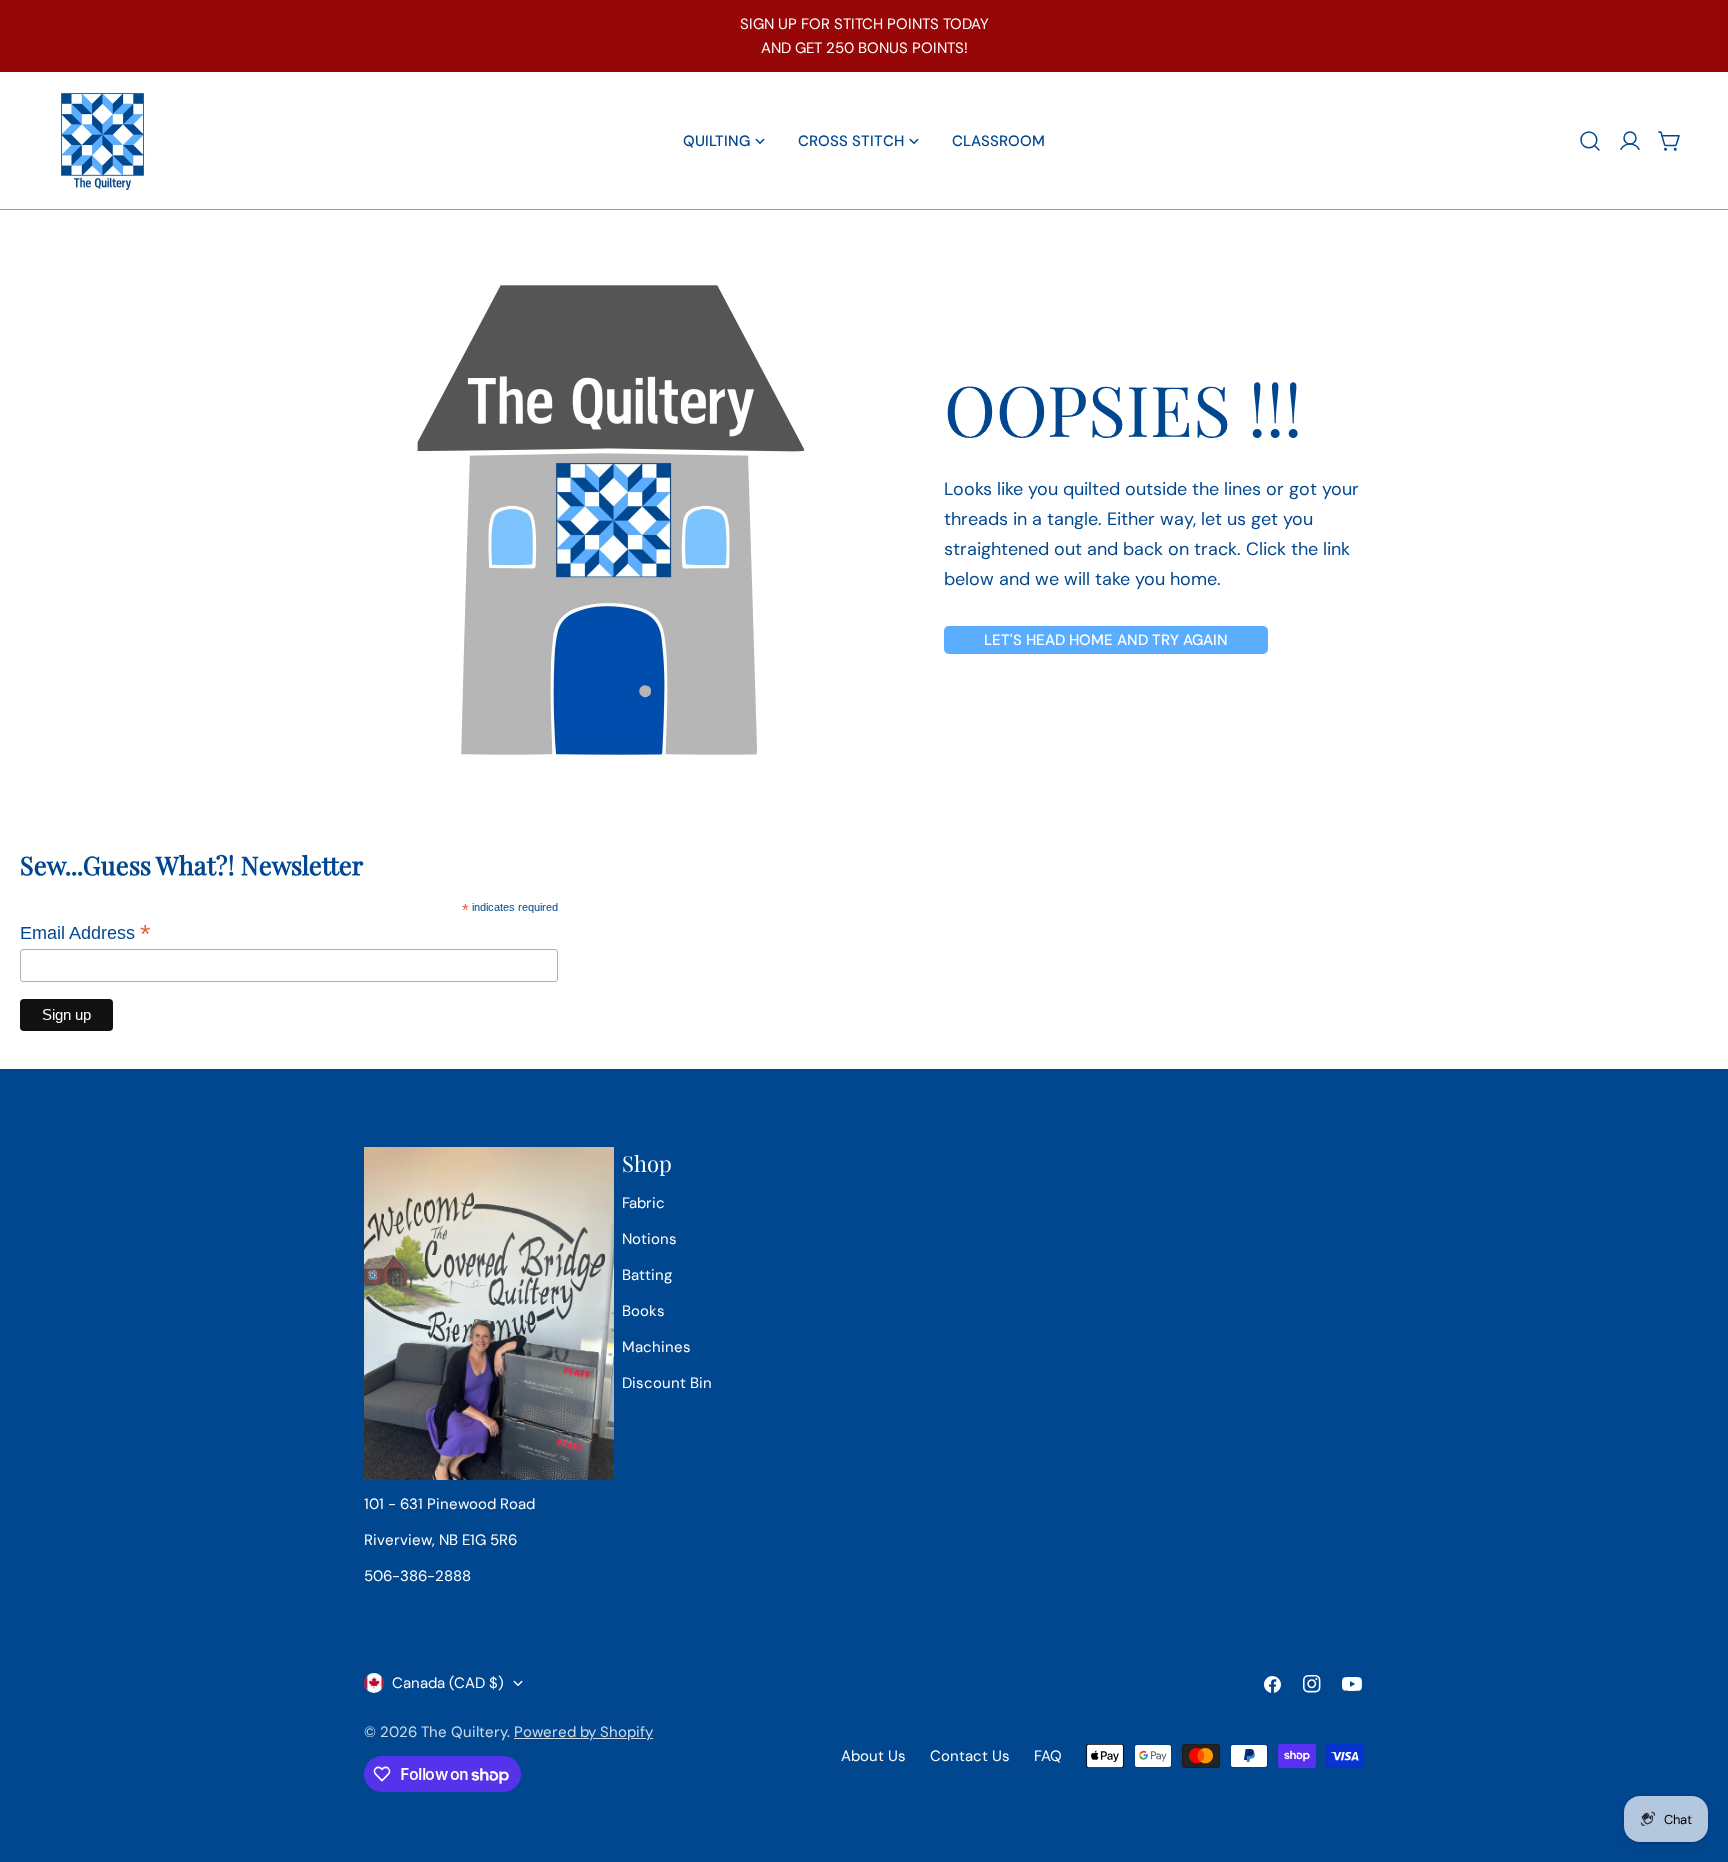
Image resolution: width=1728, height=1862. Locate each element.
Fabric (643, 1203)
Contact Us (970, 1756)
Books (643, 1311)
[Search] (1590, 141)
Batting (647, 1275)
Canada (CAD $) (448, 1683)
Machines (656, 1347)
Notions (649, 1239)
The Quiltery (464, 1732)
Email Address (85, 933)
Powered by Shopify (583, 1732)
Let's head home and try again (1106, 640)
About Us (873, 1756)
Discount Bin (667, 1383)
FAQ (1048, 1756)
